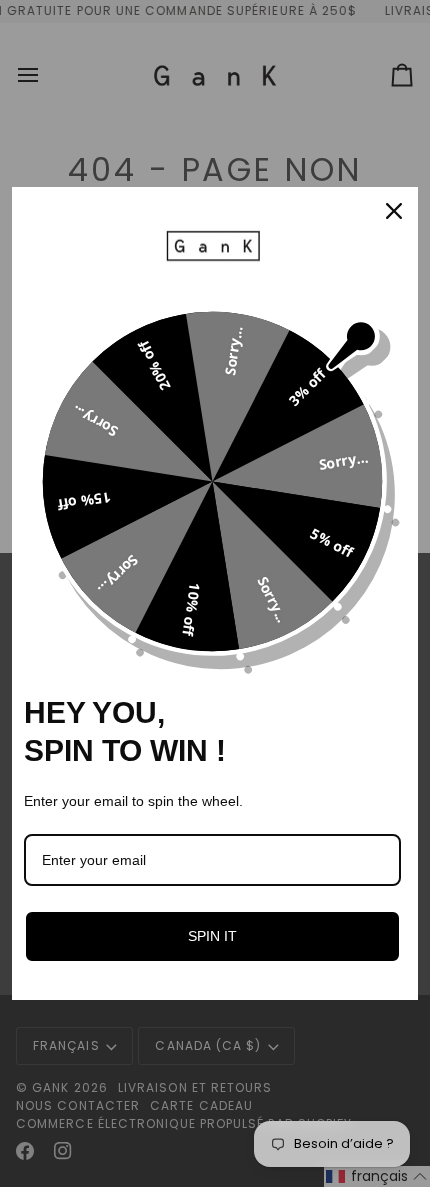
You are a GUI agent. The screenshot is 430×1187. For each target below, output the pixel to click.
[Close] (394, 211)
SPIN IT (212, 936)
